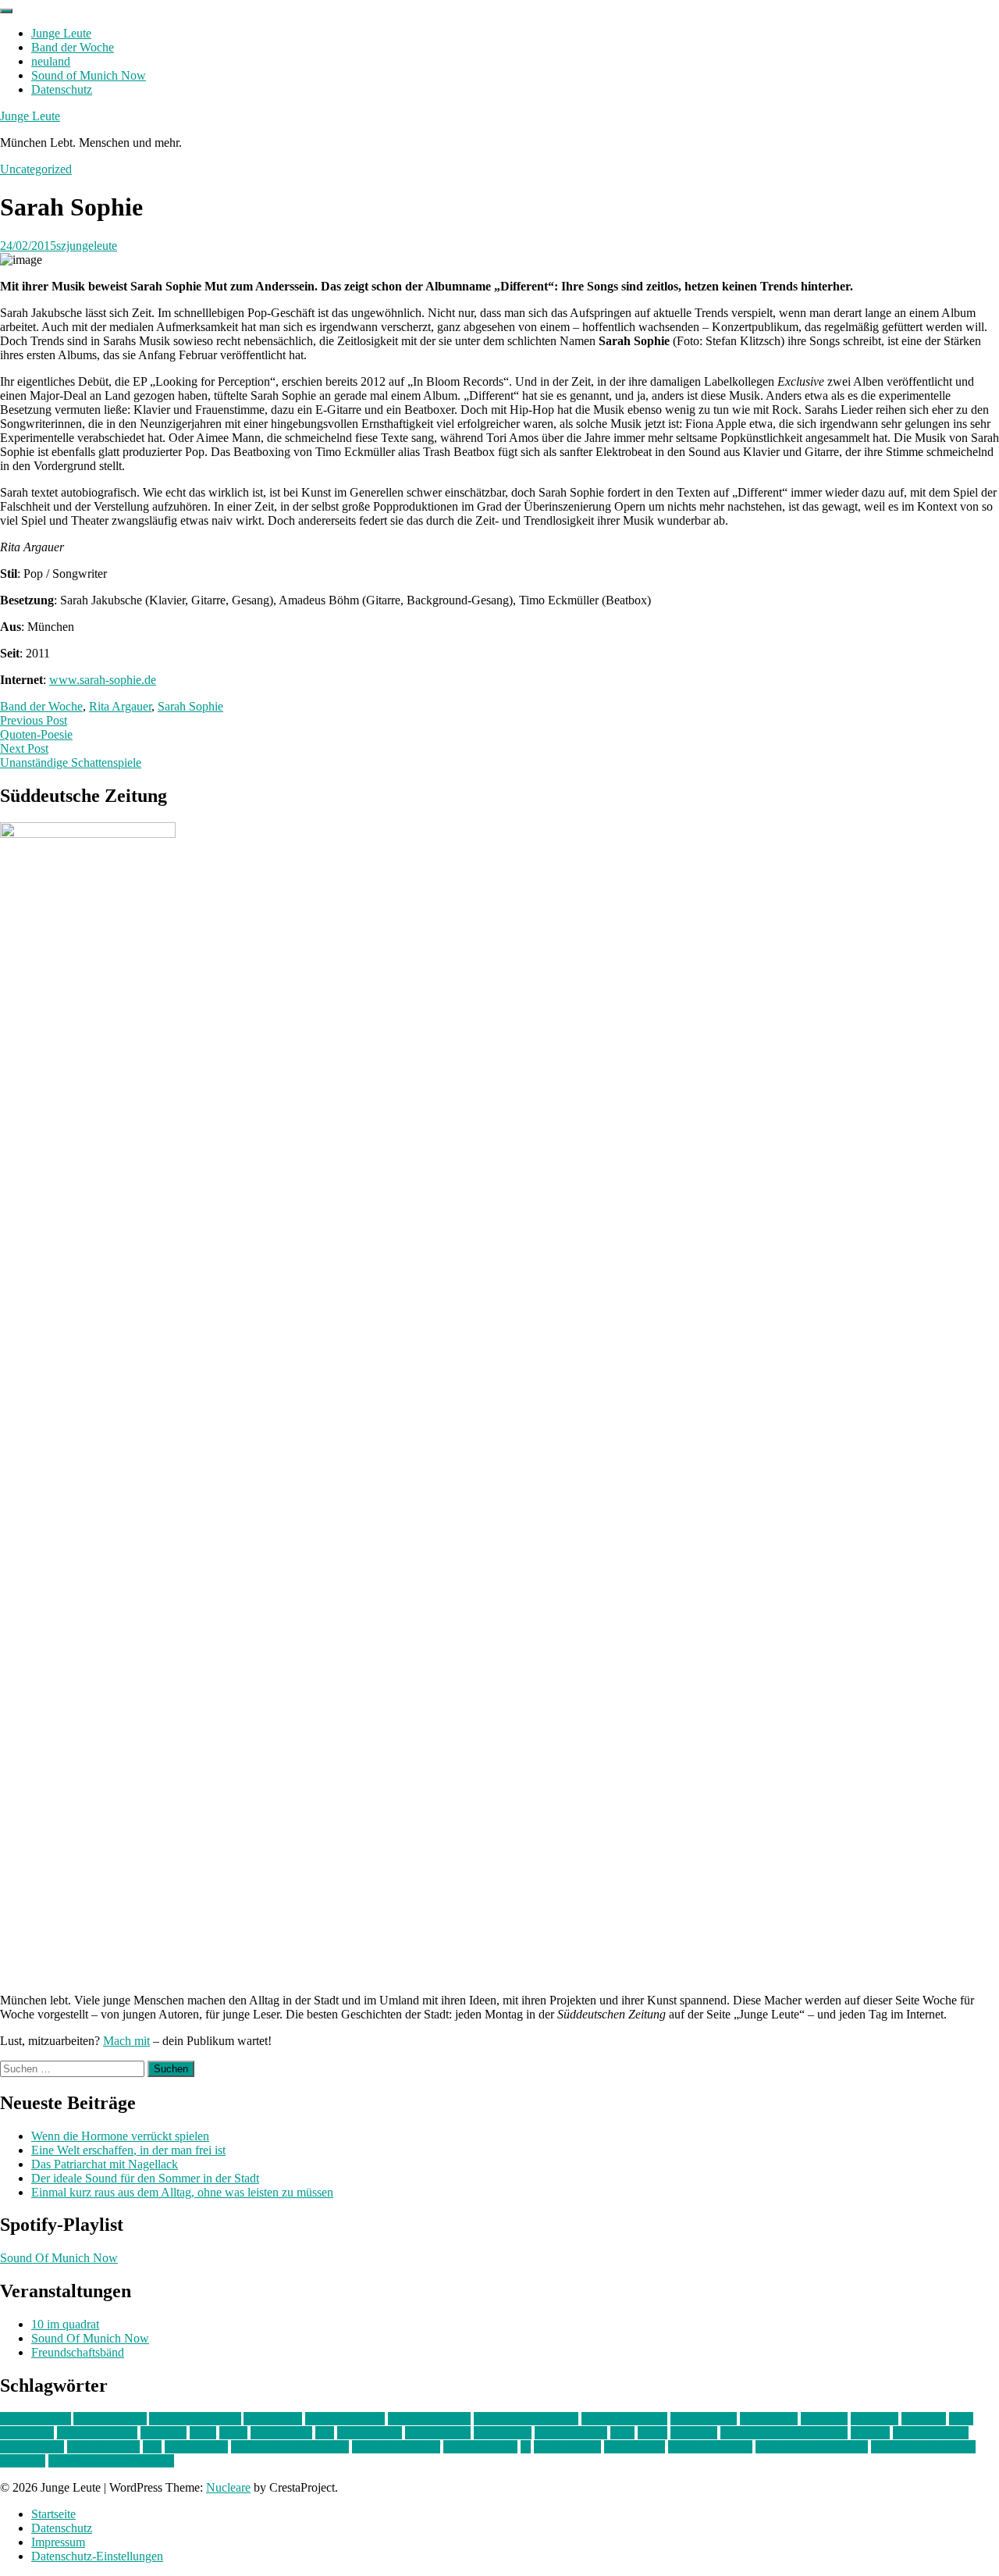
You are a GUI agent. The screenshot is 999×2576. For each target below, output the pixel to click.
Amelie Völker (110, 2419)
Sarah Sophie (190, 706)
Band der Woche (73, 47)
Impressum (58, 2542)
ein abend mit (704, 2419)
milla (622, 2433)
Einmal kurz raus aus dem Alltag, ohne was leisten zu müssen (182, 2192)
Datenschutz (62, 89)
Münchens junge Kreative (784, 2433)
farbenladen (769, 2419)
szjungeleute (87, 246)
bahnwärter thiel (345, 2419)
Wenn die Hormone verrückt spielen (120, 2136)
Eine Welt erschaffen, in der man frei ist (128, 2150)
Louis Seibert (438, 2433)
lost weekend (370, 2433)
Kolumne (164, 2433)
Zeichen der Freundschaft (111, 2461)
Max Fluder (503, 2433)
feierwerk (824, 2419)
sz (526, 2447)
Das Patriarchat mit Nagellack (105, 2164)
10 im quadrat (65, 2324)
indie (961, 2419)
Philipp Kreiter (103, 2447)
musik (652, 2433)
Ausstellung (273, 2419)
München (694, 2433)
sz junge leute (567, 2447)
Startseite (53, 2514)
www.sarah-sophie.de (103, 680)
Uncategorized (36, 169)
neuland (51, 61)
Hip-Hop (924, 2419)
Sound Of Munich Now (59, 2258)
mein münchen (571, 2433)
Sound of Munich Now (89, 75)
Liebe (233, 2433)
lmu (325, 2433)
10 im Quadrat (36, 2419)
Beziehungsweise (624, 2419)
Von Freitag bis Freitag (812, 2447)
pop (152, 2447)
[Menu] (6, 11)
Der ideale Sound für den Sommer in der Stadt (145, 2178)
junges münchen (97, 2433)
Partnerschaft (32, 2447)
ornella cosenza (931, 2433)
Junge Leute (61, 33)
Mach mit (126, 2041)
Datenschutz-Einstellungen (97, 2556)
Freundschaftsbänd (78, 2352)
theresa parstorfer (710, 2447)
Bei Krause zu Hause (526, 2419)
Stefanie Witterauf (396, 2447)
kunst (203, 2433)
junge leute (27, 2433)
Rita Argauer (120, 706)
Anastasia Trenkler (195, 2419)
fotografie (875, 2419)
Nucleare (228, 2487)
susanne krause (480, 2447)
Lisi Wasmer (281, 2433)
